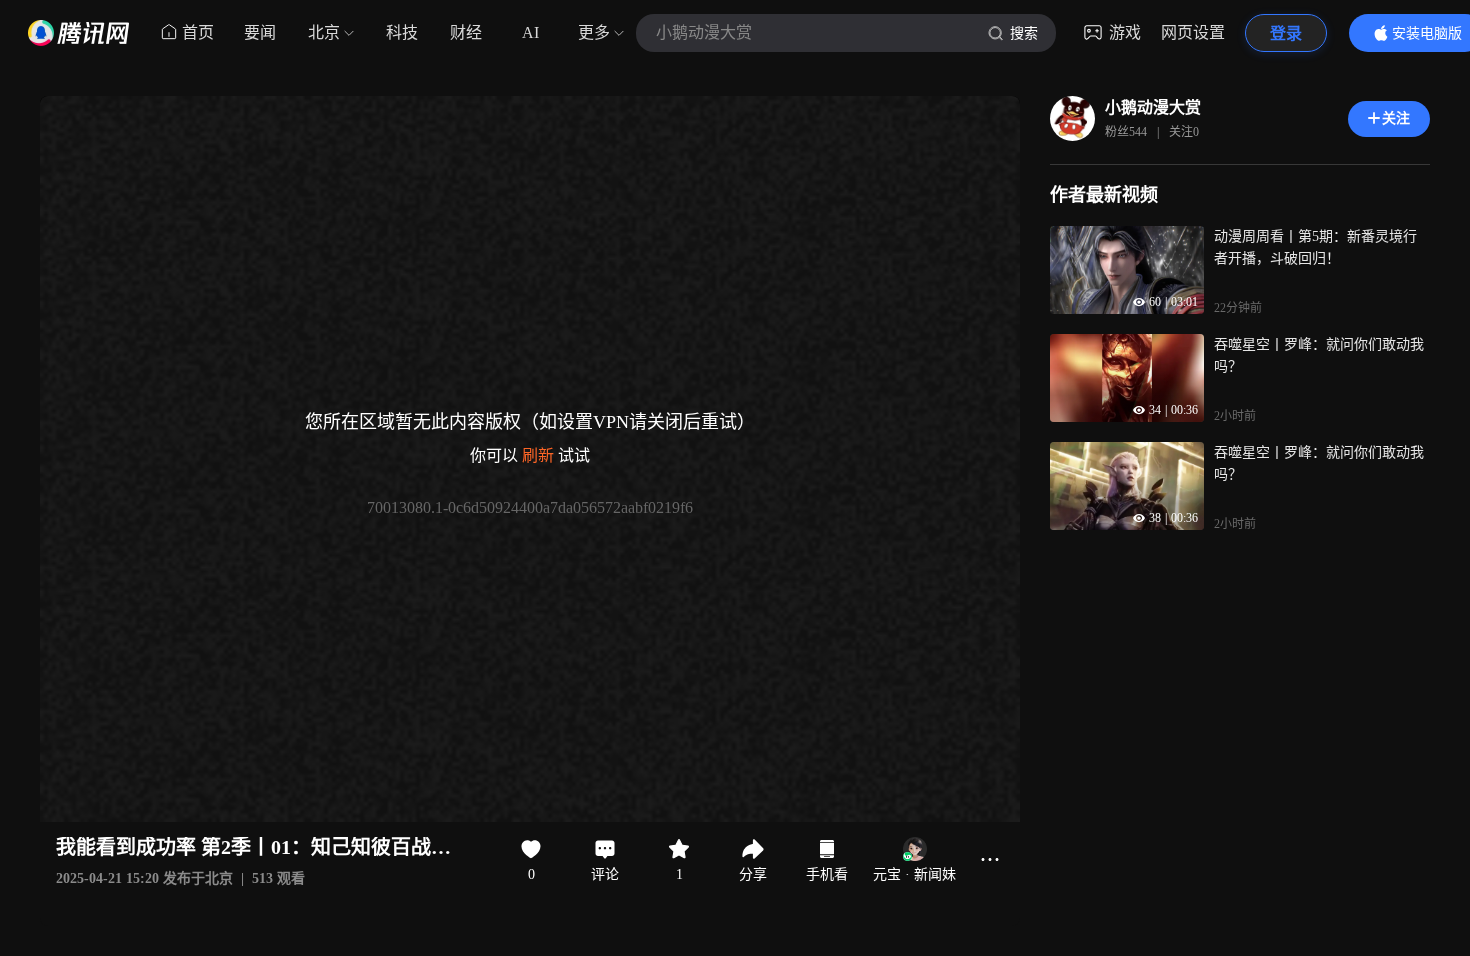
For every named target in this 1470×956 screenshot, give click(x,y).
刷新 (538, 455)
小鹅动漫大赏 (1153, 107)
